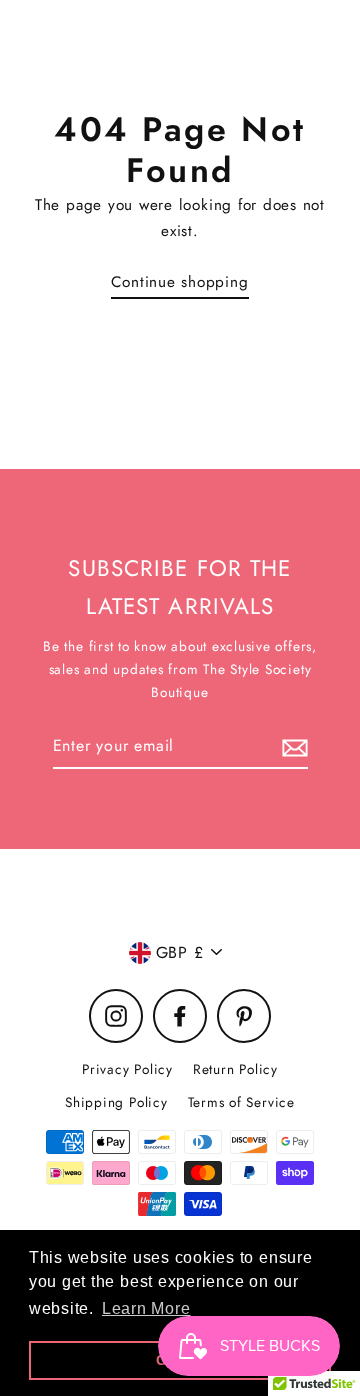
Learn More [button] (146, 1308)
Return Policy (235, 1069)
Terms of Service (241, 1102)
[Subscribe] (292, 746)
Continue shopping (179, 282)
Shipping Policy (116, 1102)
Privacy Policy (127, 1069)
